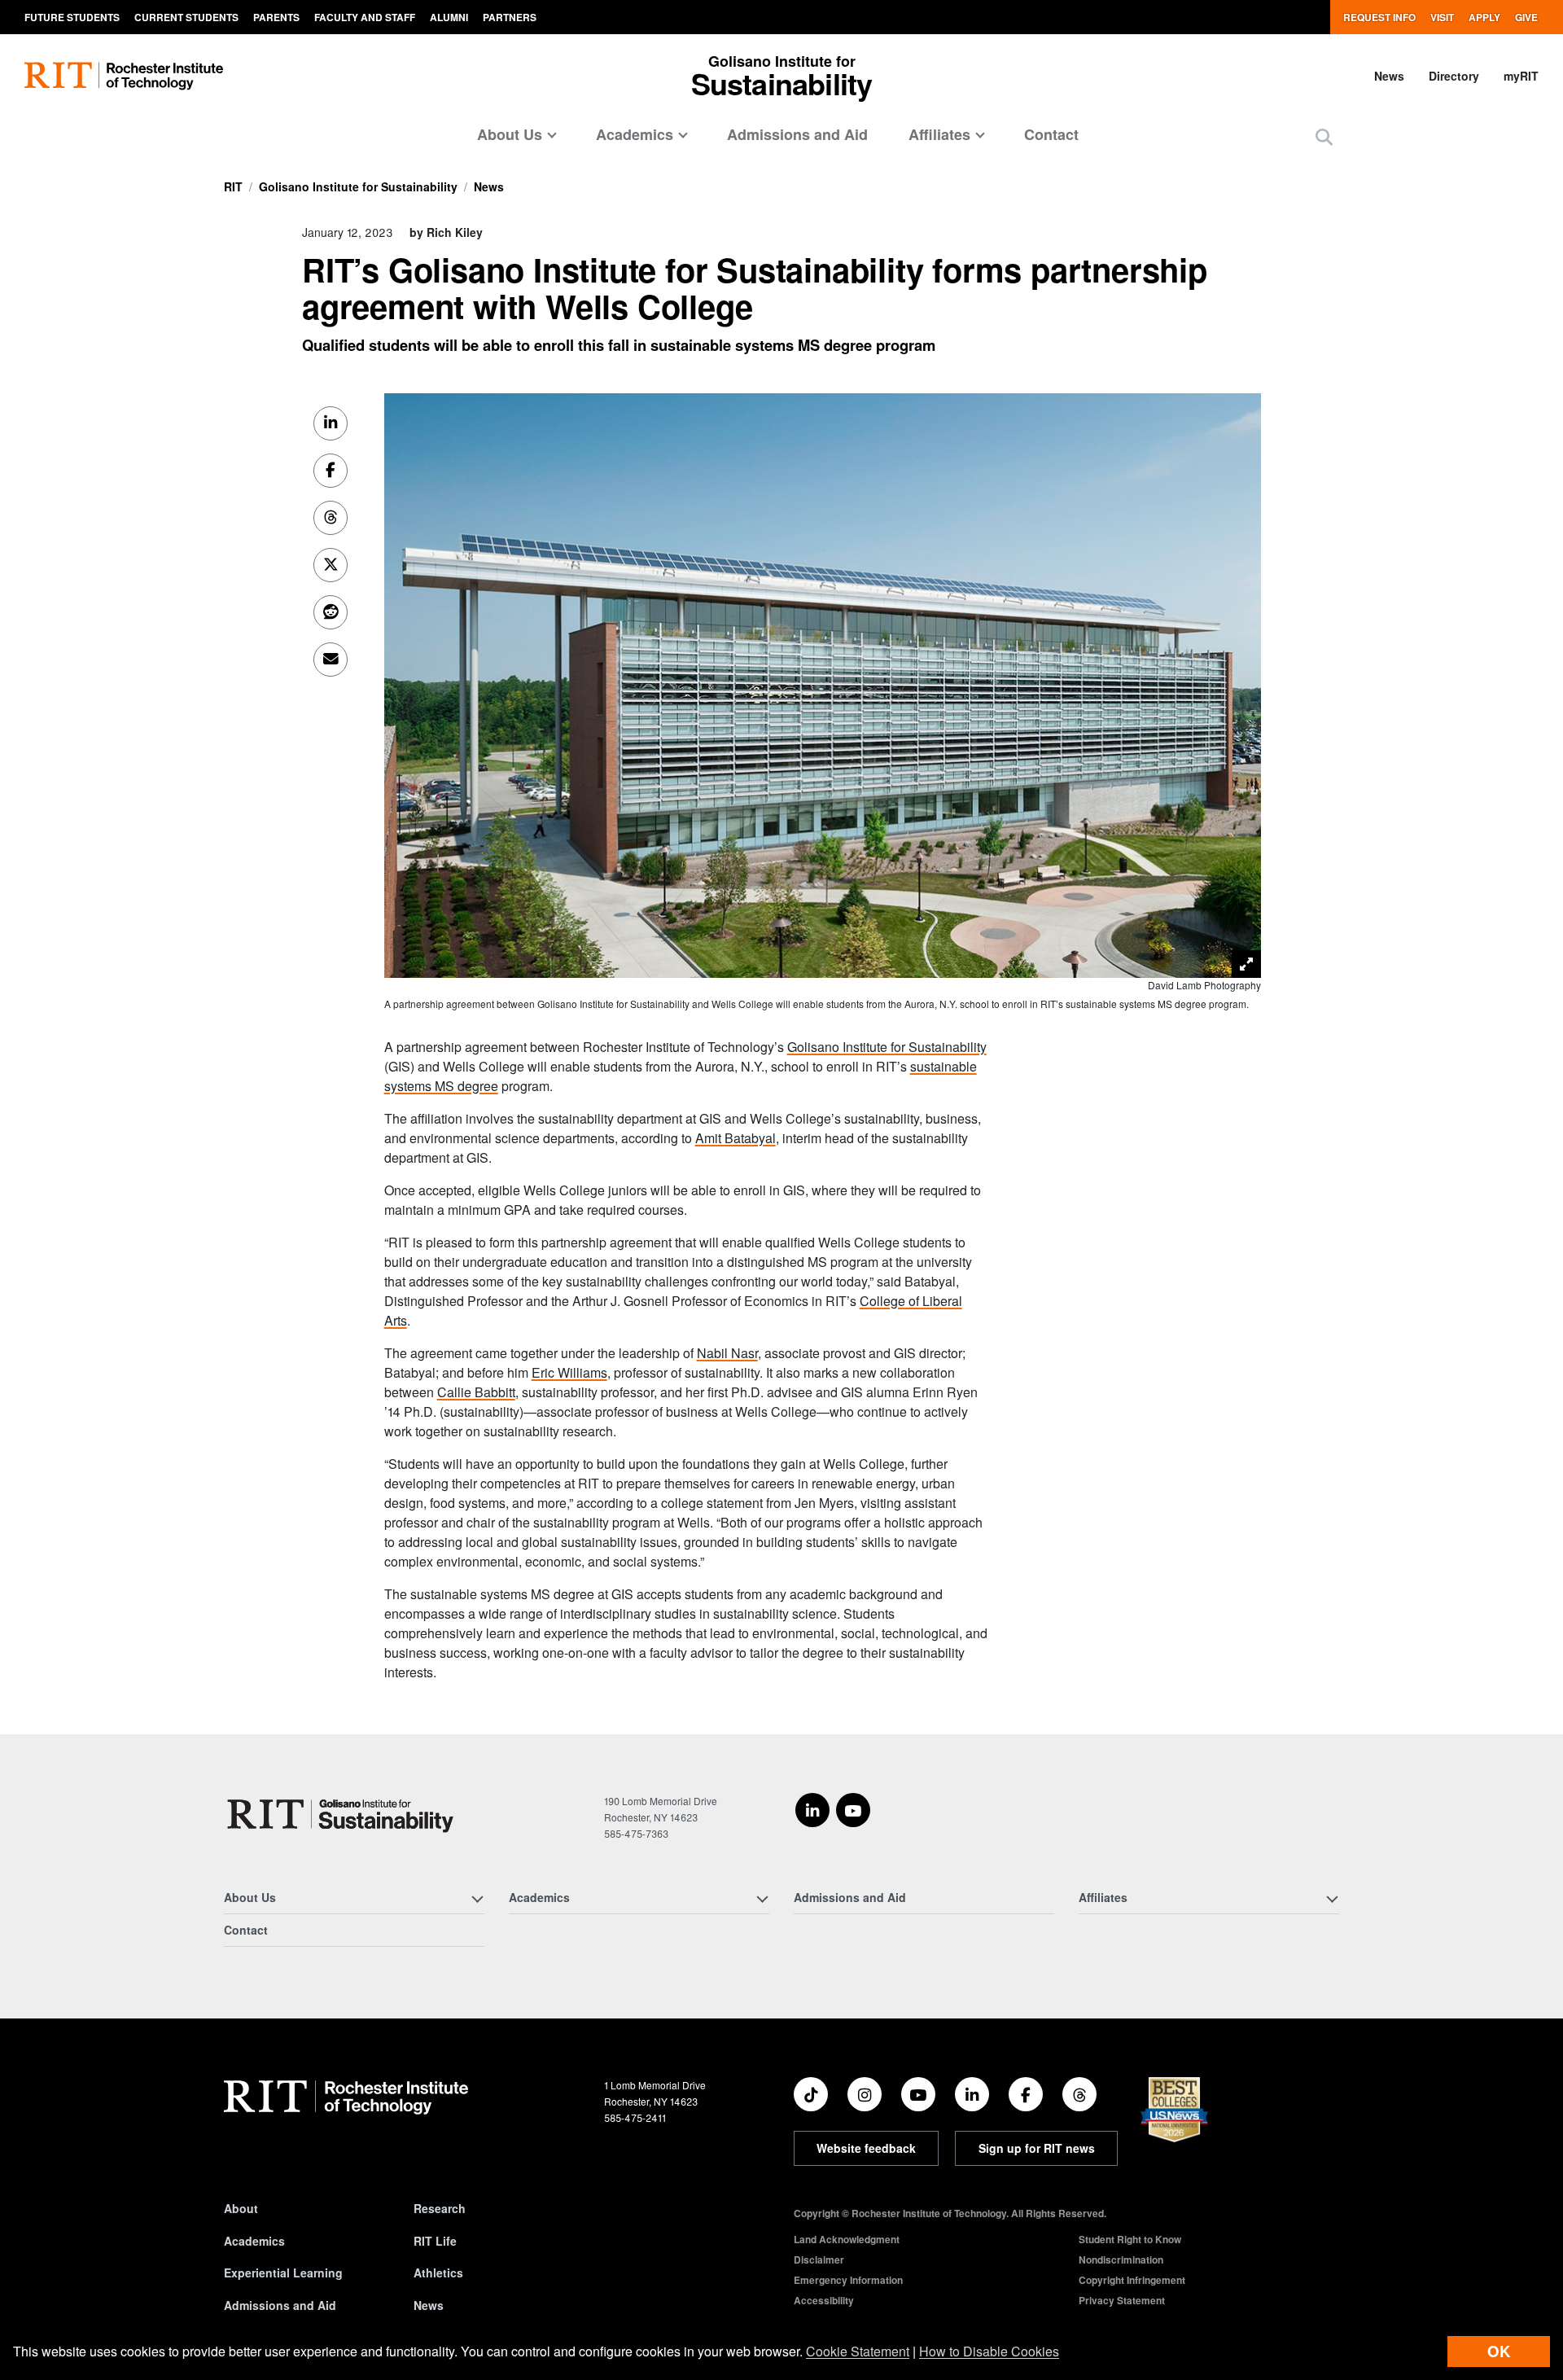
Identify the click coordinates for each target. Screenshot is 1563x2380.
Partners (510, 17)
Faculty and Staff (365, 17)
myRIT (1521, 76)
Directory (1454, 76)
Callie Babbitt (476, 1392)
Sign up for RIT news (1037, 2148)
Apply (1484, 17)
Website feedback (866, 2148)
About (241, 2208)
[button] (1324, 136)
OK (1499, 2351)
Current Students (186, 17)
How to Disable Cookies (989, 2351)
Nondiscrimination (1121, 2259)
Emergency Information (848, 2280)
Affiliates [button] (939, 134)
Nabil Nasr (727, 1353)
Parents (276, 17)
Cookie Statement (858, 2351)
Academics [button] (635, 134)
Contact (1051, 134)
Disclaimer (819, 2259)
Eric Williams (569, 1372)
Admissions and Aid (797, 134)
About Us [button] (510, 134)
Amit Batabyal (736, 1138)
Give (1526, 17)
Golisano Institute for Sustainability (358, 186)
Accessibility (824, 2300)
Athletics (438, 2273)
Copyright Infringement (1132, 2280)
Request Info (1379, 17)
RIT (233, 186)
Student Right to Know (1130, 2239)
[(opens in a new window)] (812, 1810)
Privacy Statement (1122, 2300)
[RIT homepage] (124, 76)
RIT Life (435, 2241)
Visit (1442, 17)
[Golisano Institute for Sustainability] (344, 1814)
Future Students (72, 17)
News (1389, 76)
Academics (254, 2241)
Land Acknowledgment (847, 2239)
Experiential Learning (283, 2273)
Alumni (449, 17)
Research (440, 2208)
